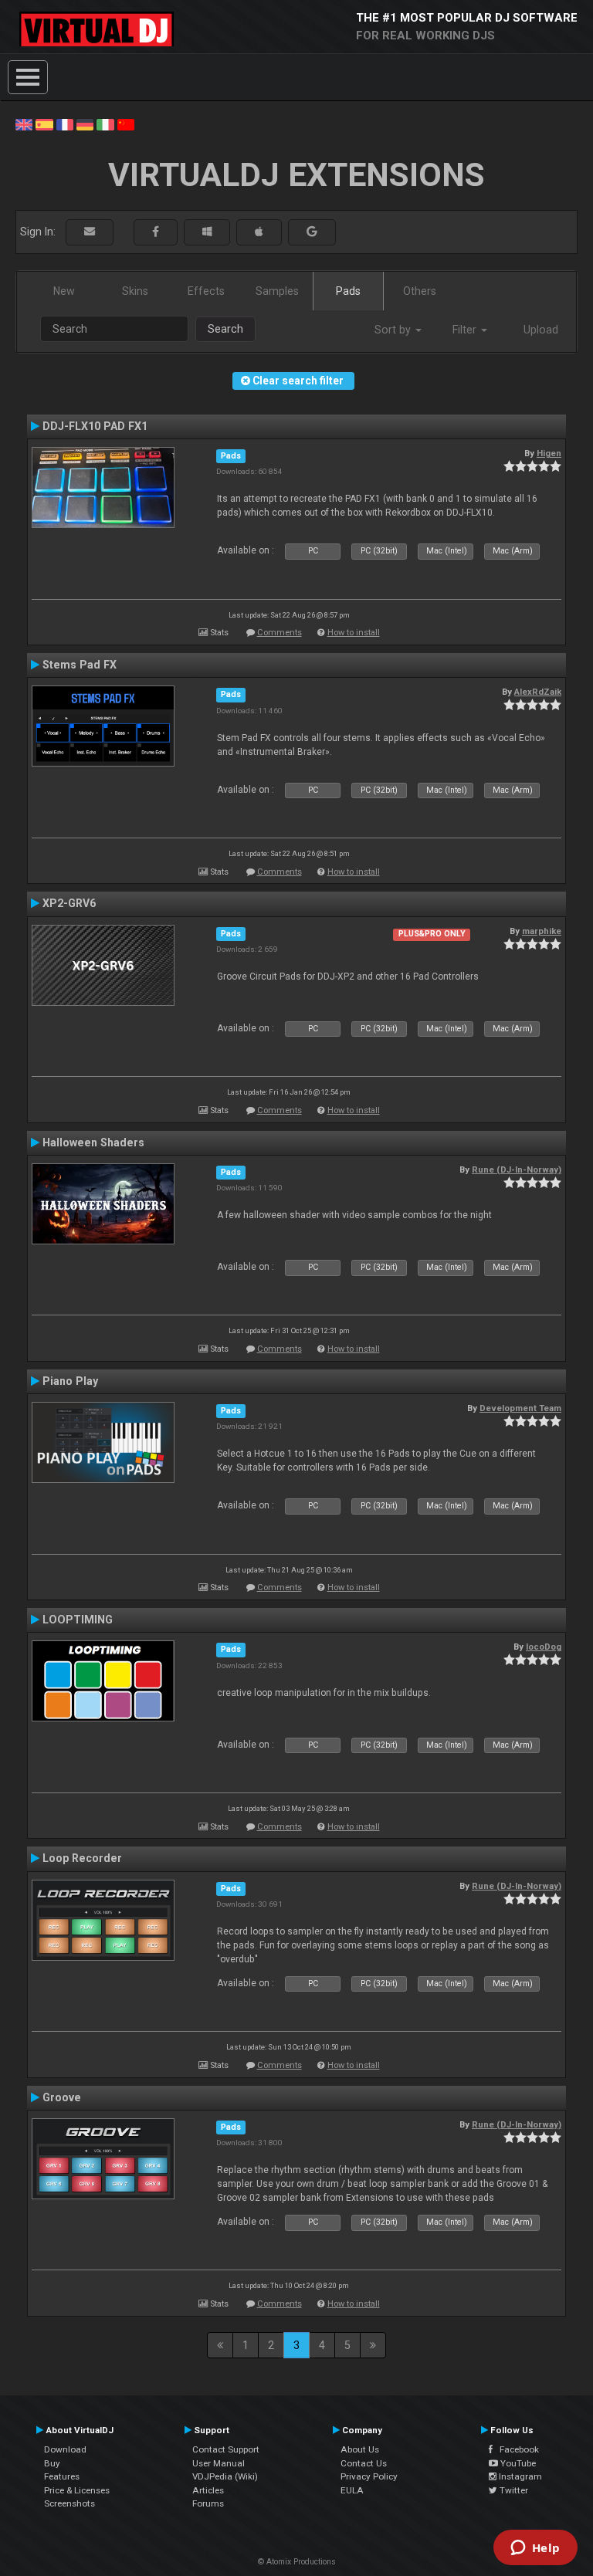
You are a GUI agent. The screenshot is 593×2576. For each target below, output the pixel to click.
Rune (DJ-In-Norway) (517, 1170)
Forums (208, 2503)
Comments (280, 633)
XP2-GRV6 (69, 903)
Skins (135, 291)
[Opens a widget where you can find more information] (535, 2549)
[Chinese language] (126, 124)
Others (420, 291)
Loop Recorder (82, 1858)
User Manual (219, 2463)
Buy (52, 2463)
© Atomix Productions (297, 2562)
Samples (277, 291)
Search (225, 329)
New (64, 291)
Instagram (519, 2476)
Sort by (394, 330)
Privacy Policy (369, 2476)
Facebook (516, 2449)
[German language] (85, 124)
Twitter (513, 2490)
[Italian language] (105, 124)
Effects (206, 291)
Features (62, 2476)
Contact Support (226, 2449)
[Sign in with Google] (312, 232)
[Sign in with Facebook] (156, 232)
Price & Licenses (77, 2490)
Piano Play (70, 1381)
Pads (348, 291)
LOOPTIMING (78, 1620)
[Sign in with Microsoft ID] (207, 232)
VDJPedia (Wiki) (225, 2476)
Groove (62, 2097)
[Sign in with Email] (90, 232)
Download (65, 2449)
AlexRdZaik (538, 692)
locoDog (544, 1647)
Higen (549, 453)
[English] (24, 124)
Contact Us (364, 2463)
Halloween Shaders (93, 1142)
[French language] (65, 124)
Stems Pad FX (80, 665)
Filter (466, 330)
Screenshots (69, 2503)
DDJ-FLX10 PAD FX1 (95, 426)
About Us (360, 2449)
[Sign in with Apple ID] (259, 232)
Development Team (520, 1408)
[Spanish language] (44, 124)
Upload (541, 330)
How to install (354, 633)
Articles (208, 2490)
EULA (352, 2490)
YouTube (517, 2463)
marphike (542, 931)
